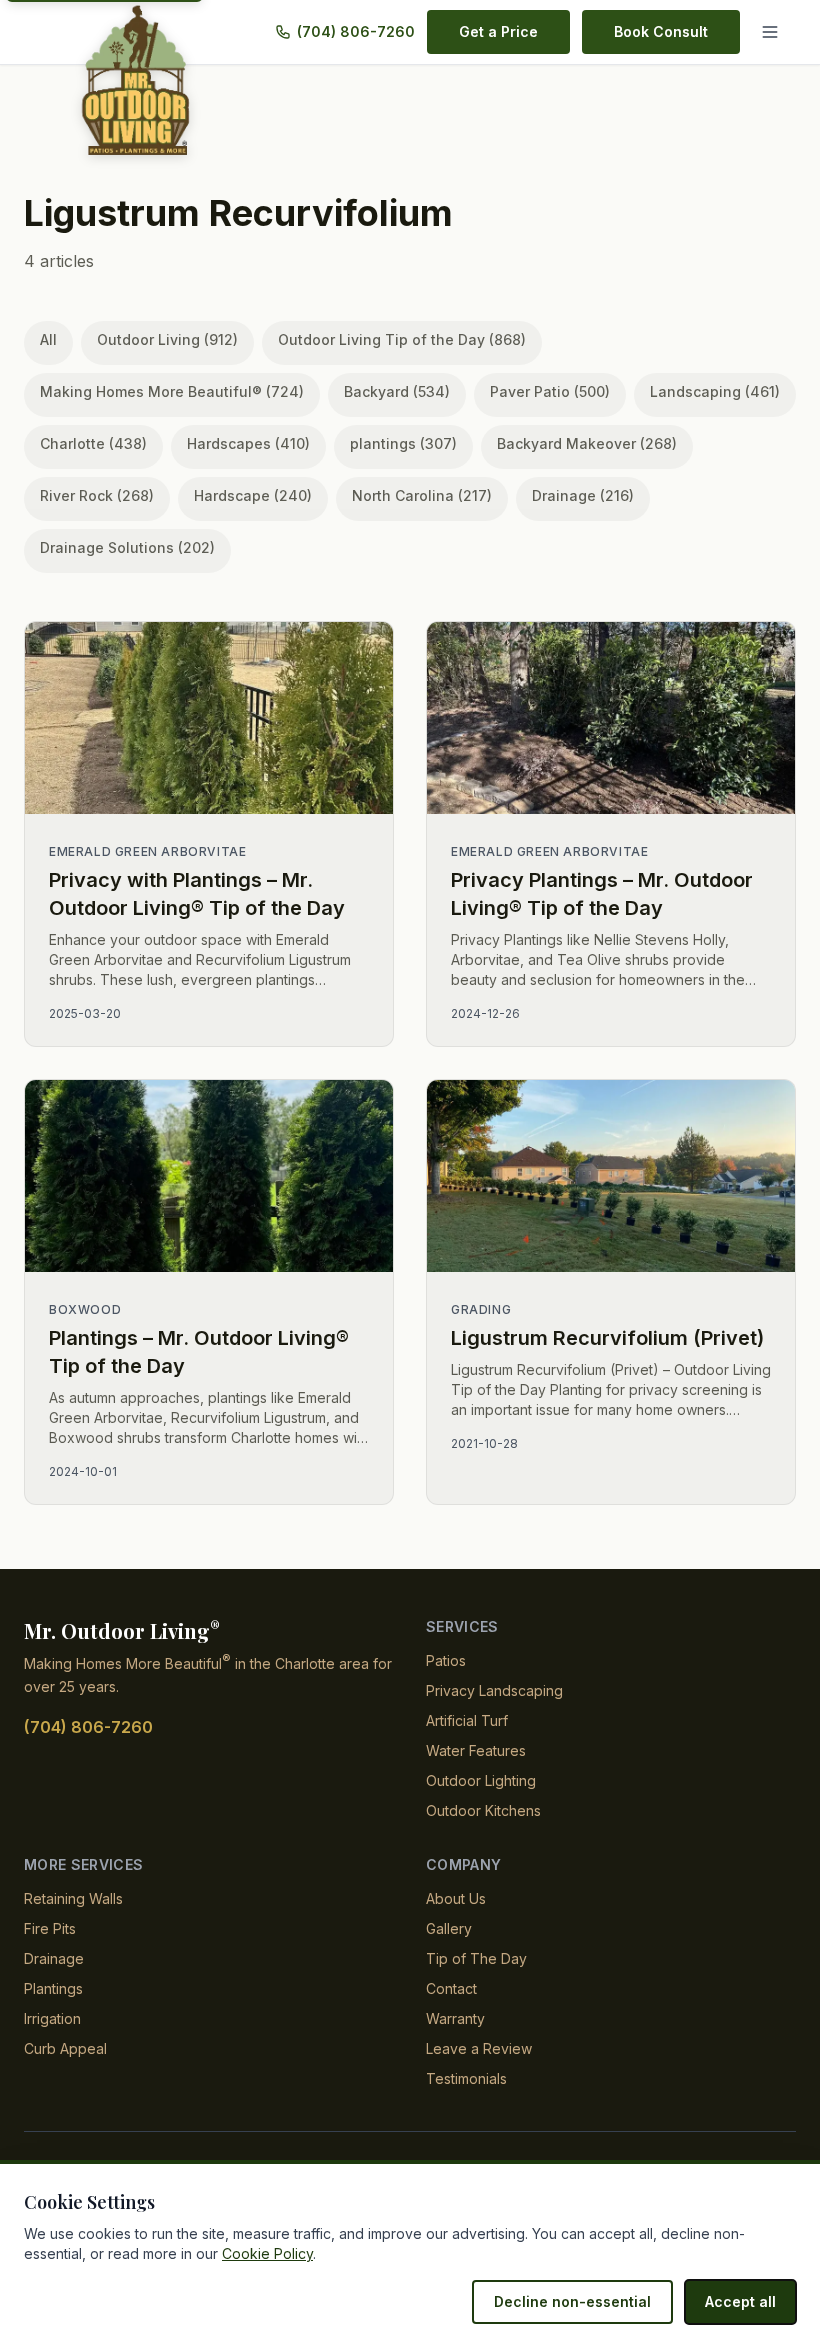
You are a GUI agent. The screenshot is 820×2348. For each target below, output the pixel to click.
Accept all (740, 2301)
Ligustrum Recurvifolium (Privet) (607, 1338)
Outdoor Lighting (481, 1780)
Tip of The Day (476, 1958)
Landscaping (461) (715, 391)
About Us (456, 1898)
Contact (451, 1988)
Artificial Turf (467, 1720)
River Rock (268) (97, 495)
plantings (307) (403, 443)
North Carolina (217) (422, 495)
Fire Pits (50, 1928)
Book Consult (661, 31)
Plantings (53, 1988)
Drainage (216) (583, 495)
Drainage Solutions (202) (127, 547)
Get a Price (498, 31)
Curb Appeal (65, 2048)
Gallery (449, 1928)
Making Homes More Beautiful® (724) (172, 391)
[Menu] (774, 32)
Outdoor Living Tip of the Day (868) (402, 339)
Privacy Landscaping (494, 1690)
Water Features (476, 1750)
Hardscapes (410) (248, 443)
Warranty (455, 2018)
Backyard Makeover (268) (587, 443)
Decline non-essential (572, 2301)
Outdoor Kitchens (483, 1810)
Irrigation (52, 2018)
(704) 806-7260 (356, 31)
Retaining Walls (73, 1898)
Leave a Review (479, 2048)
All (48, 339)
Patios (446, 1660)
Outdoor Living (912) (167, 339)
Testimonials (466, 2078)
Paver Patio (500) (550, 391)
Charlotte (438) (93, 443)
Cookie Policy (267, 2253)
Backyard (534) (397, 391)
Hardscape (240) (253, 495)
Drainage (54, 1958)
